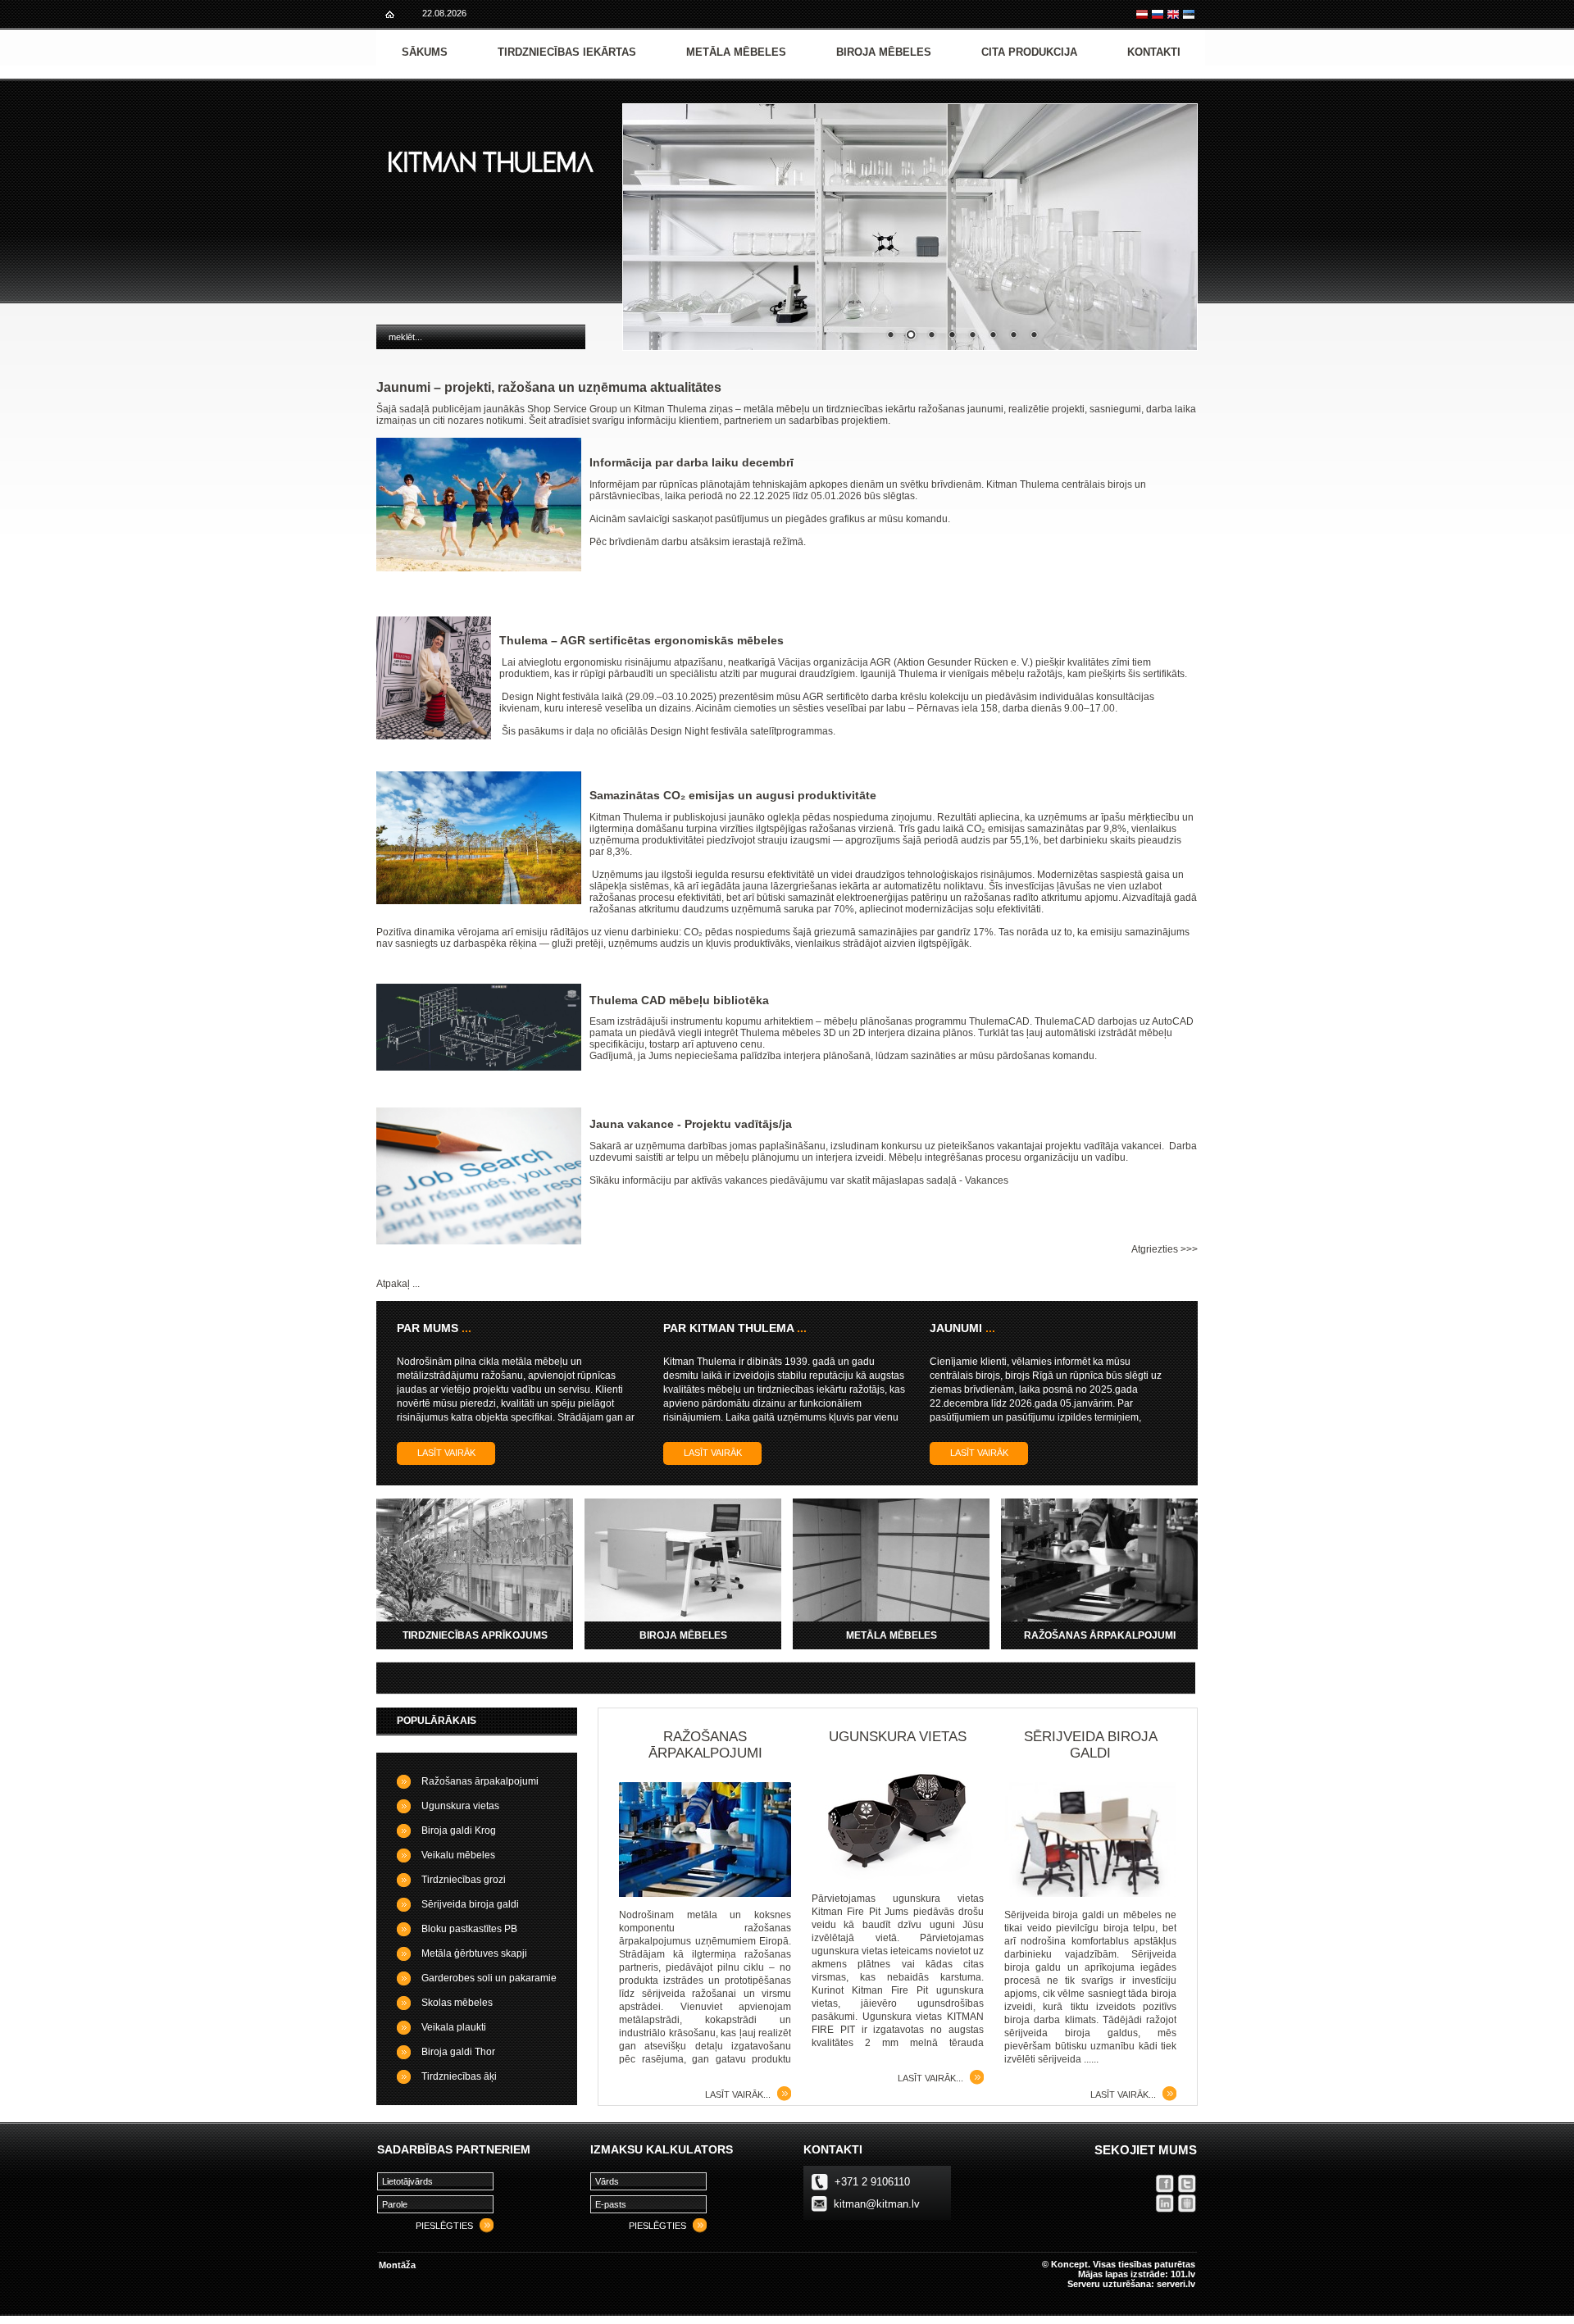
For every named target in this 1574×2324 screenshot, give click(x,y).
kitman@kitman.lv (877, 2204)
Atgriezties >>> (1165, 1249)
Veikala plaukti (454, 2027)
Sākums (425, 52)
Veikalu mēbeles (458, 1855)
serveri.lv (1176, 2284)
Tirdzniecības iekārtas (567, 52)
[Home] (390, 14)
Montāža (397, 2265)
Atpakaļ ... (398, 1284)
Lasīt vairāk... (738, 2094)
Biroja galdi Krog (459, 1831)
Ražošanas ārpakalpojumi (480, 1781)
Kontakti (1154, 52)
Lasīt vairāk (446, 1453)
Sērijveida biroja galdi (470, 1904)
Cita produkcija (1029, 52)
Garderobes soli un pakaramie (489, 1978)
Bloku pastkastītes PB (469, 1929)
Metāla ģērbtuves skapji (474, 1953)
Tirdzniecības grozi (464, 1880)
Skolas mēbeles (457, 2003)
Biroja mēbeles (884, 52)
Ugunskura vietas (460, 1806)
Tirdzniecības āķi (459, 2076)
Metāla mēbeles (736, 52)
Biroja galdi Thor (458, 2052)
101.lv (1183, 2274)
